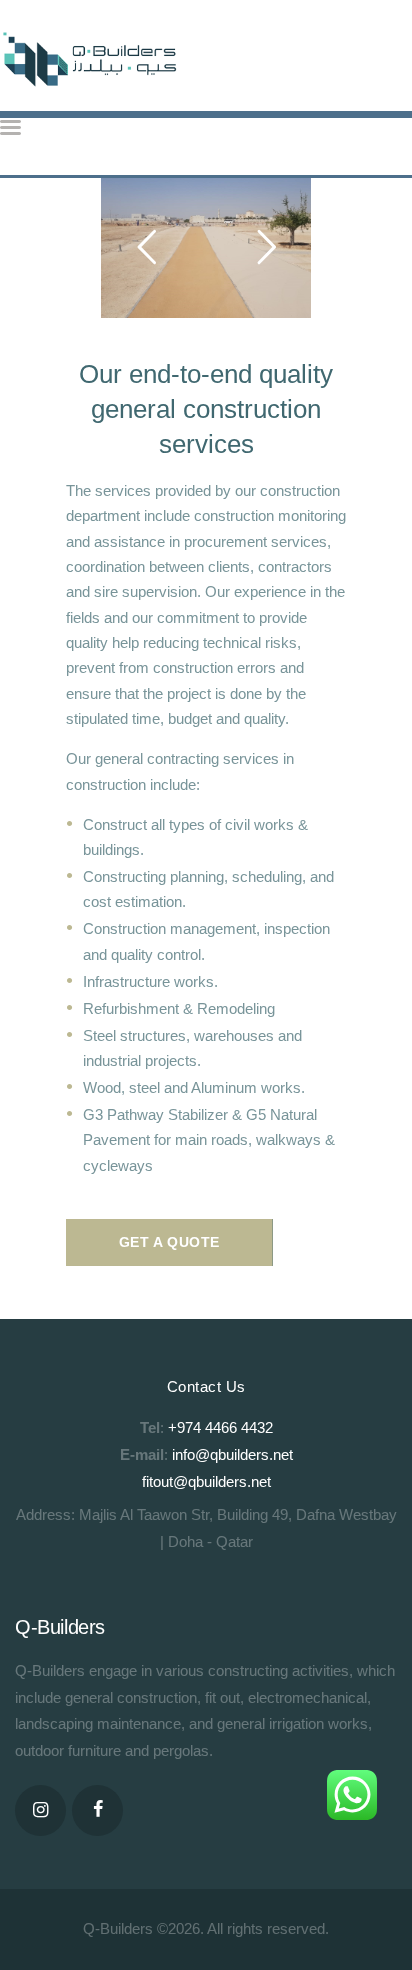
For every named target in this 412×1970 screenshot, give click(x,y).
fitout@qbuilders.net (206, 1481)
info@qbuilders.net (232, 1454)
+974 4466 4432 (220, 1427)
